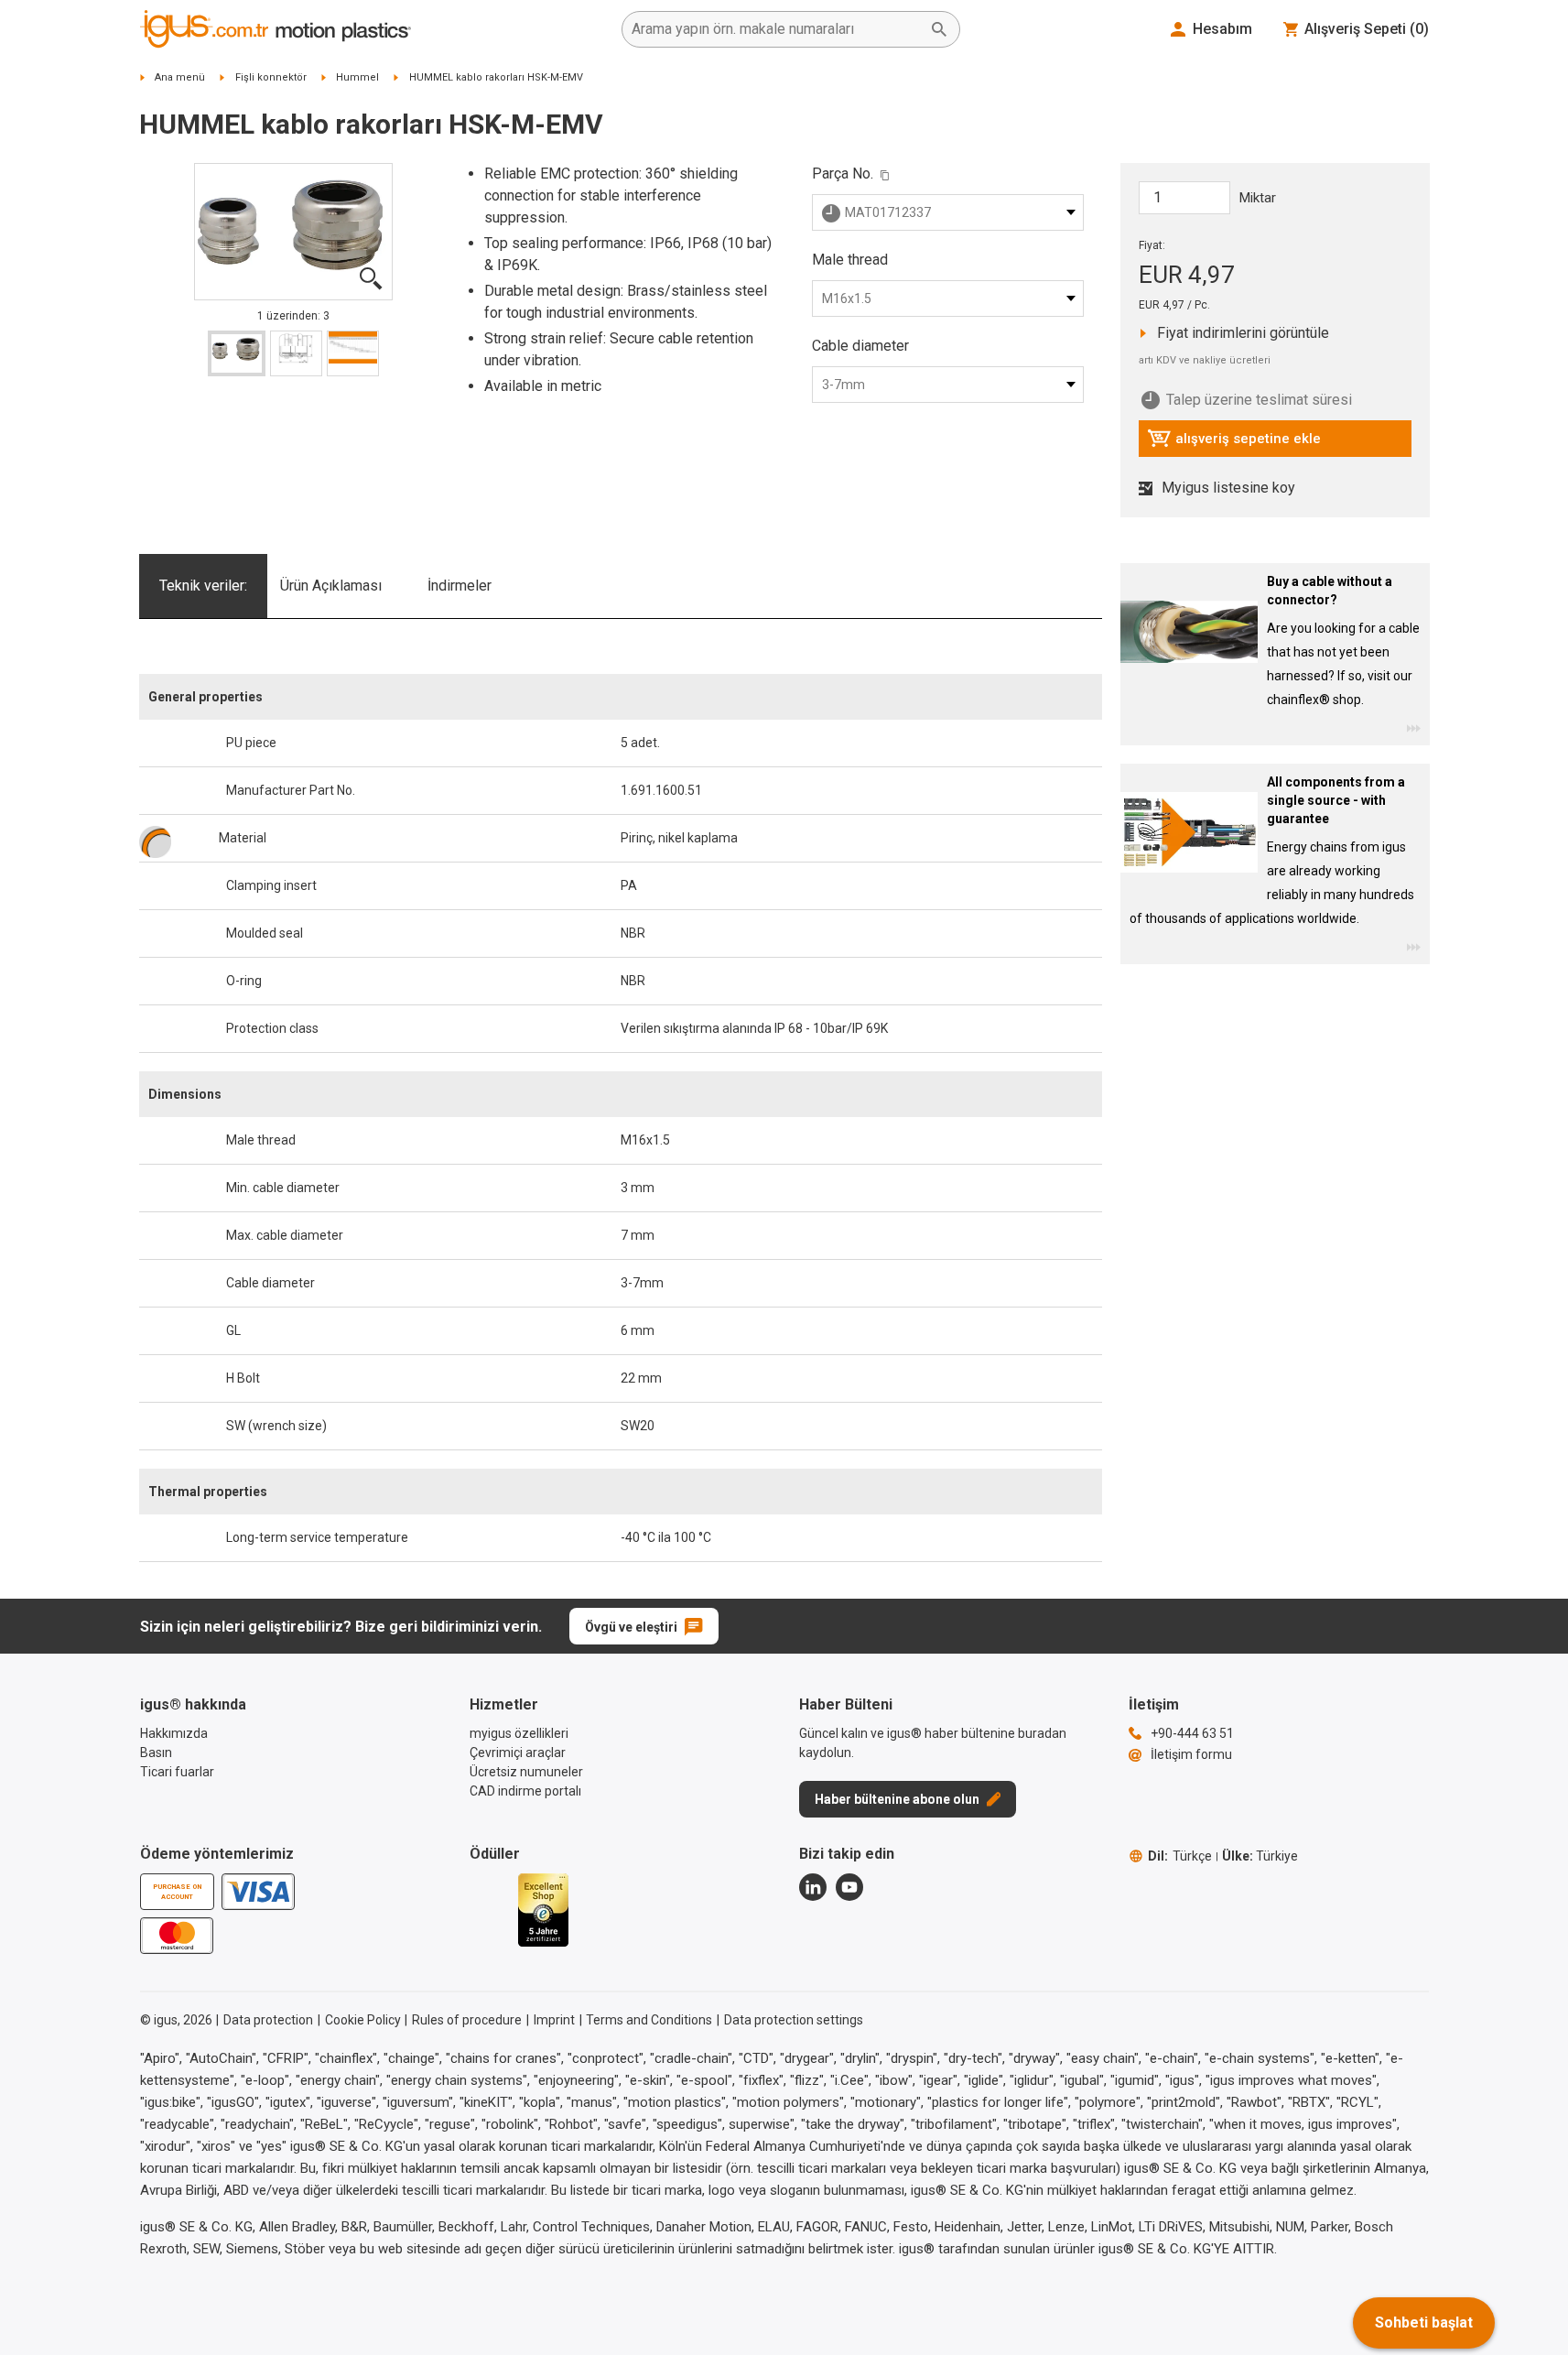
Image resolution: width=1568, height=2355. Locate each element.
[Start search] (939, 29)
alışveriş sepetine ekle (1234, 443)
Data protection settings (794, 2020)
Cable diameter (860, 346)
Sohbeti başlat (1424, 2322)
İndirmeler (460, 586)
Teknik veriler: (203, 586)
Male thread (850, 260)
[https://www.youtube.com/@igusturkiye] (849, 1887)
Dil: (1180, 1856)
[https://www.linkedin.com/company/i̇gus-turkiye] (813, 1887)
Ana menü (180, 77)
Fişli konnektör (271, 77)
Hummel (357, 77)
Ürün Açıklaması (331, 586)
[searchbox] (776, 29)
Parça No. (843, 174)
